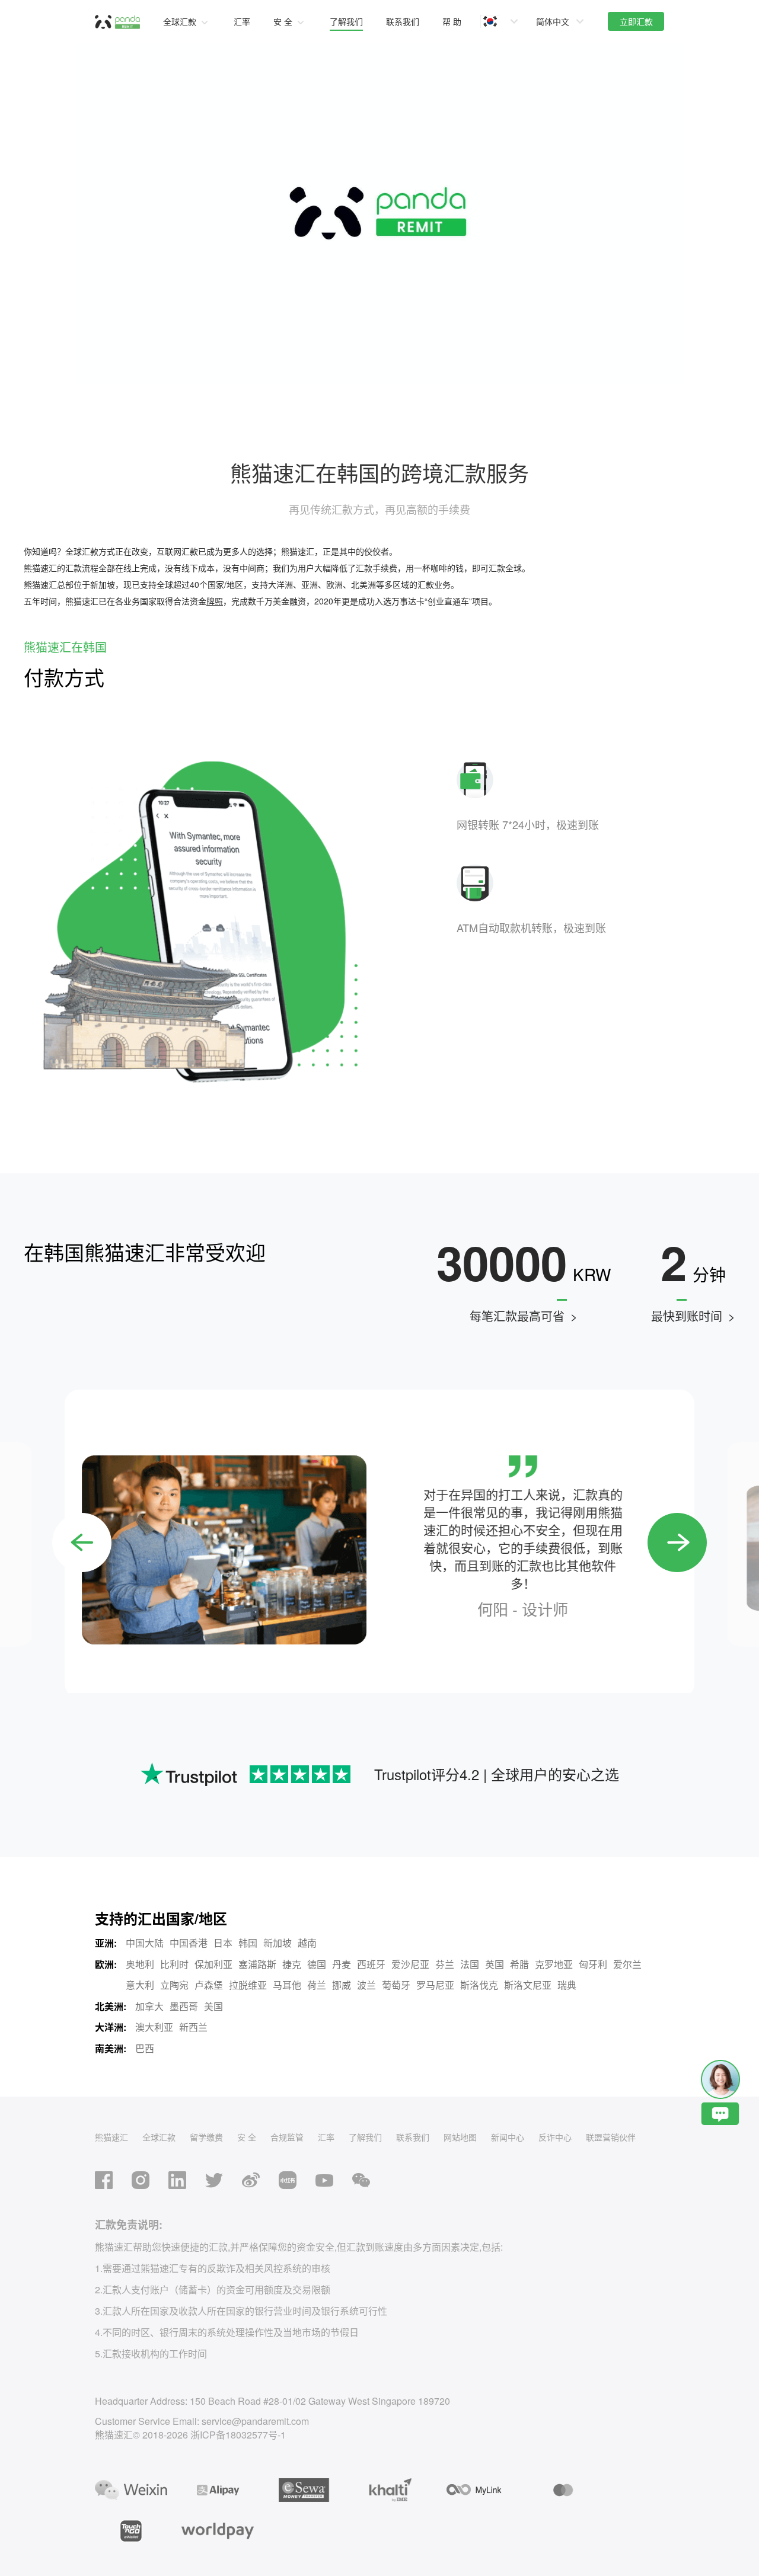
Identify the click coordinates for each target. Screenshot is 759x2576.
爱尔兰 (627, 1964)
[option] (379, 1544)
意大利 (140, 1985)
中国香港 (189, 1943)
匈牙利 (593, 1964)
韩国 (248, 1943)
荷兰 (317, 1985)
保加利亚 (213, 1964)
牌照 (215, 601)
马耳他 (287, 1985)
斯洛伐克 (479, 1985)
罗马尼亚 (435, 1985)
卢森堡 (209, 1985)
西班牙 (371, 1964)
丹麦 (342, 1964)
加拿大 (149, 2006)
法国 (470, 1964)
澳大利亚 (154, 2027)
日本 (223, 1943)
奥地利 (140, 1964)
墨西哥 (184, 2006)
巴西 (145, 2048)
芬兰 (445, 1964)
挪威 (342, 1985)
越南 (307, 1943)
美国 (213, 2006)
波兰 (366, 1985)
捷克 (292, 1964)
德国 (317, 1964)
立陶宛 (174, 1985)
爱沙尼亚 (410, 1964)
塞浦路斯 (257, 1964)
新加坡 (278, 1943)
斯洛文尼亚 (528, 1985)
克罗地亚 (554, 1964)
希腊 (519, 1964)
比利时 (174, 1964)
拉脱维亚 (248, 1985)
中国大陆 (145, 1943)
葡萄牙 (396, 1985)
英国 (495, 1964)
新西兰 (193, 2027)
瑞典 (567, 1985)
